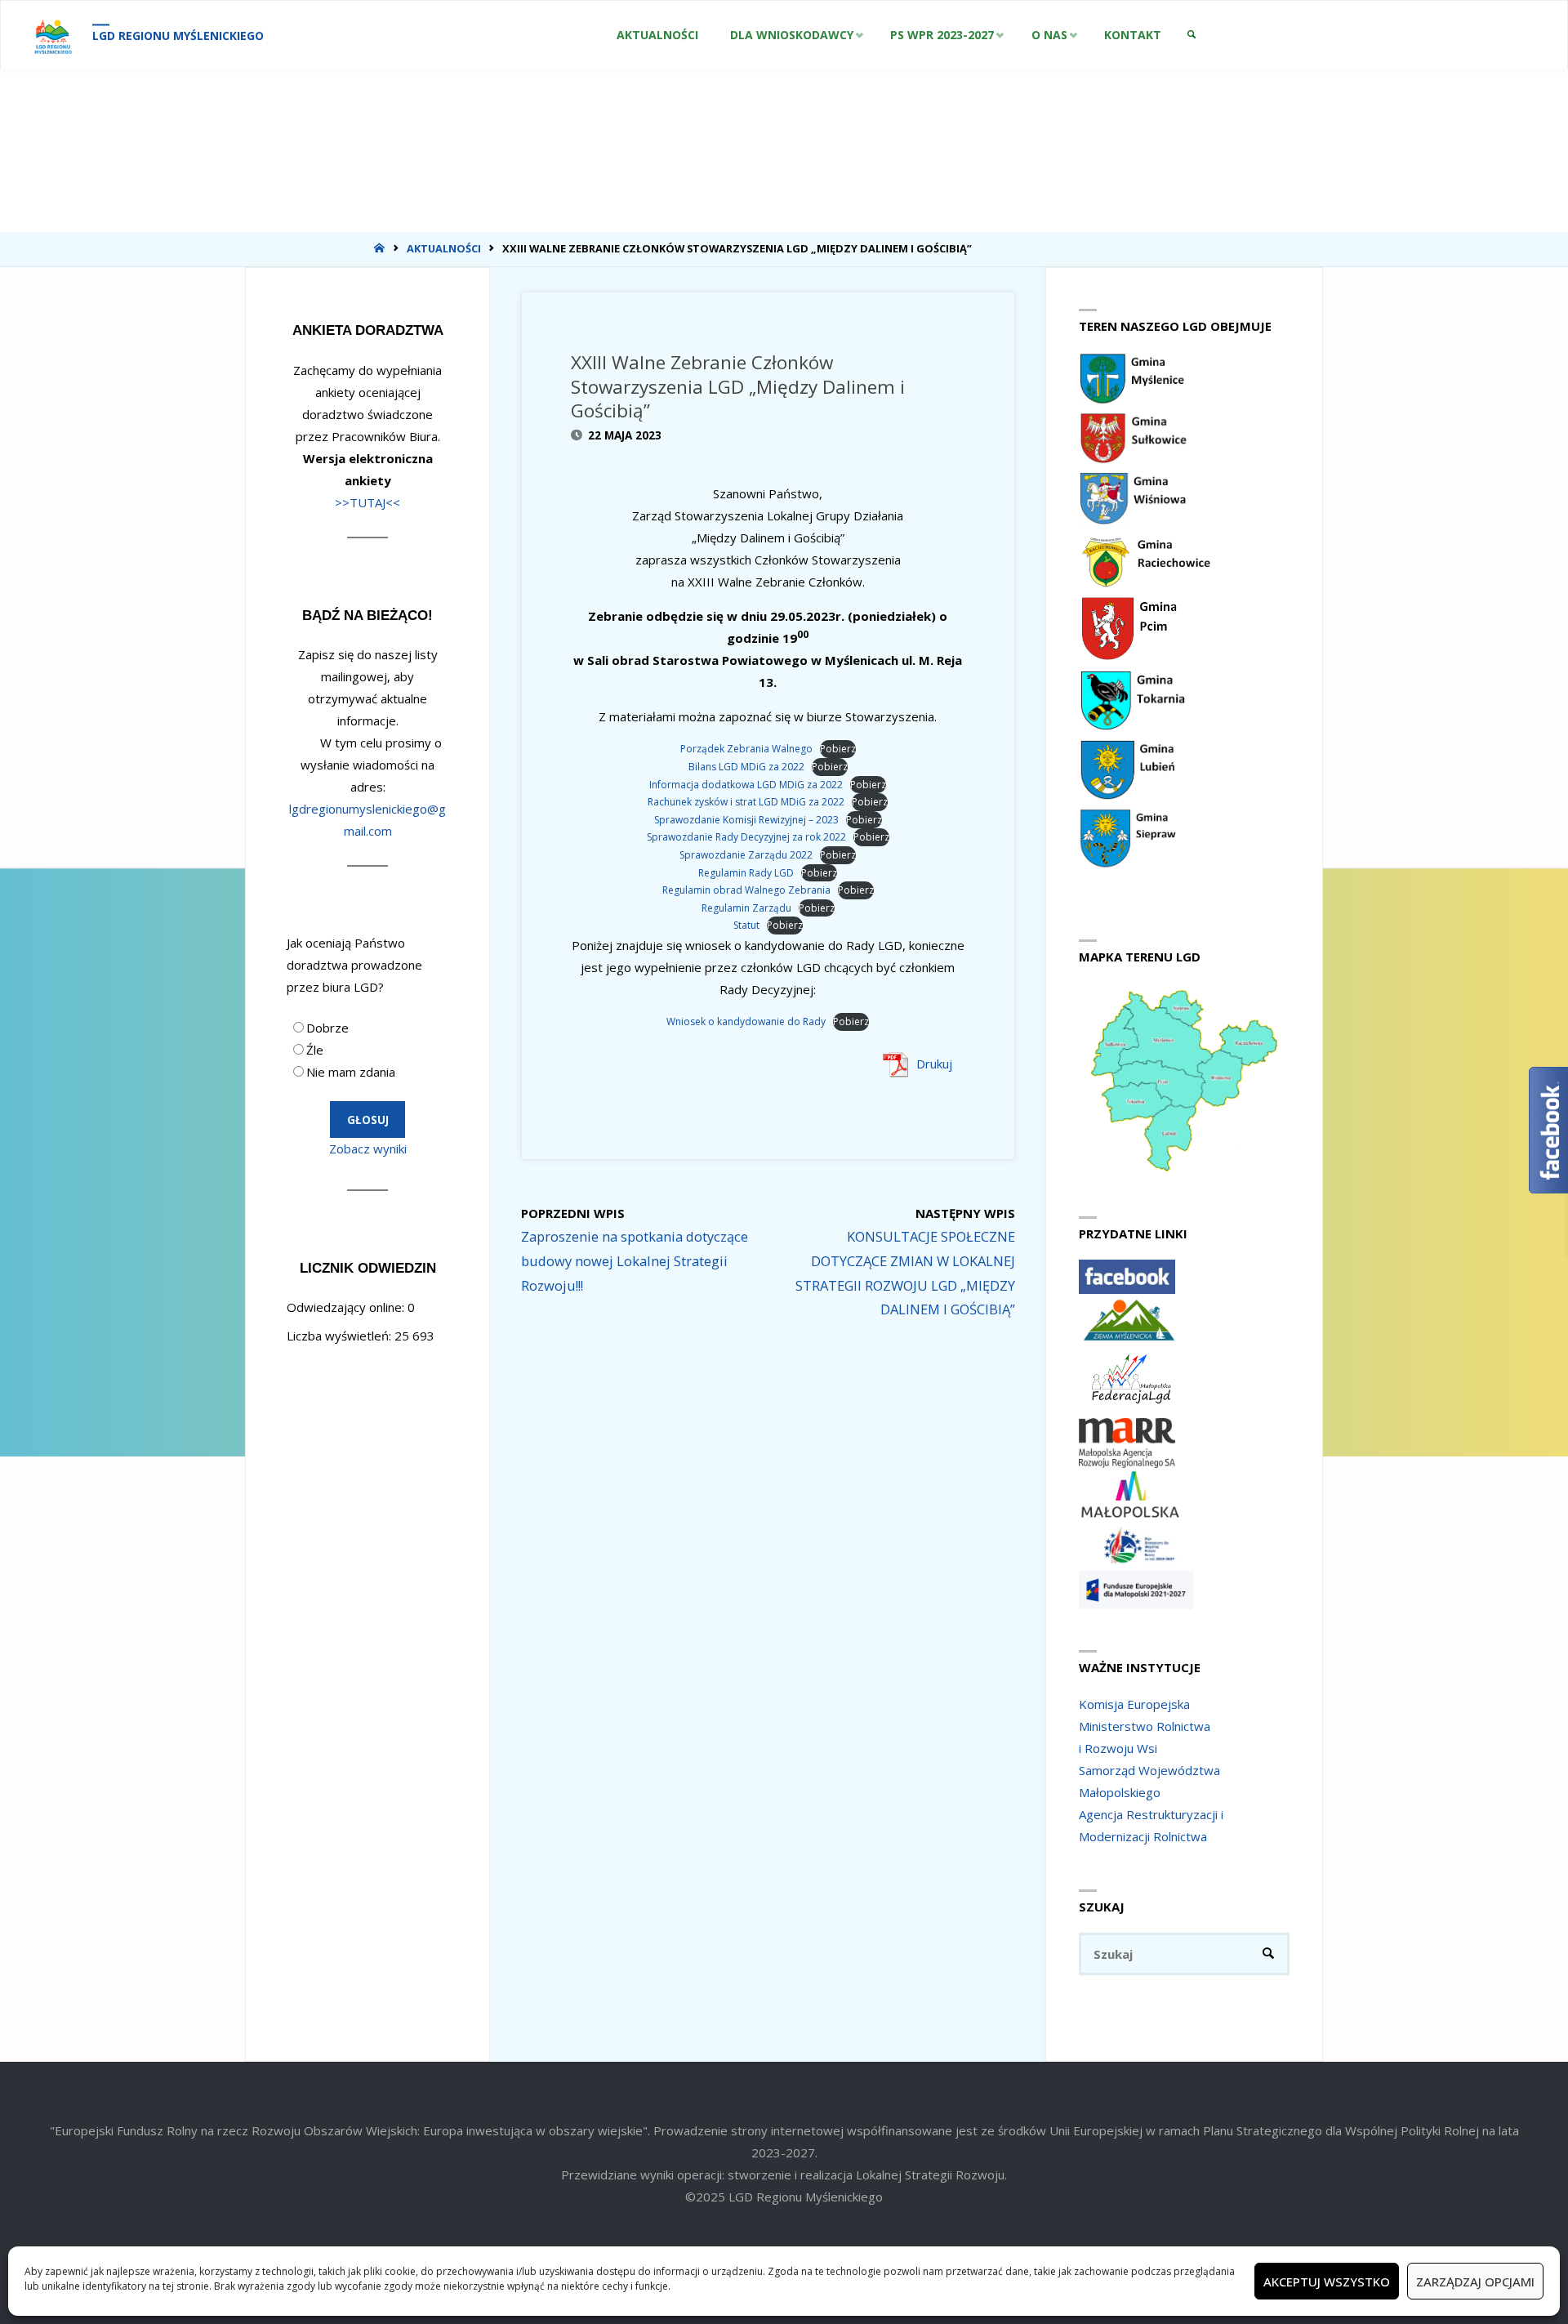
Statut (746, 925)
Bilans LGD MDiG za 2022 (746, 767)
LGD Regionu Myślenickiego (178, 36)
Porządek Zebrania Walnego (746, 749)
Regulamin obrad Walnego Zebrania (746, 890)
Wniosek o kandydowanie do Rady (746, 1021)
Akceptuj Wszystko (1327, 2282)
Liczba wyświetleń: (341, 1336)
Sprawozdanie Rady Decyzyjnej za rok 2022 (746, 837)
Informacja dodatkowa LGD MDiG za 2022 (746, 785)
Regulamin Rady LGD (746, 873)
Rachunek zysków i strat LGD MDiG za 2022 (746, 802)
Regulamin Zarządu (746, 908)
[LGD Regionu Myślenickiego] (53, 35)
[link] (1191, 35)
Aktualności (444, 248)
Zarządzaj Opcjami (1475, 2282)
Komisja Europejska (1134, 1704)
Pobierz (838, 749)
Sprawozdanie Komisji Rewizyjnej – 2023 (746, 820)
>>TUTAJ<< (367, 502)
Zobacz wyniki (368, 1149)
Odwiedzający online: (347, 1307)
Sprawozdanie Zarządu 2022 (746, 855)
